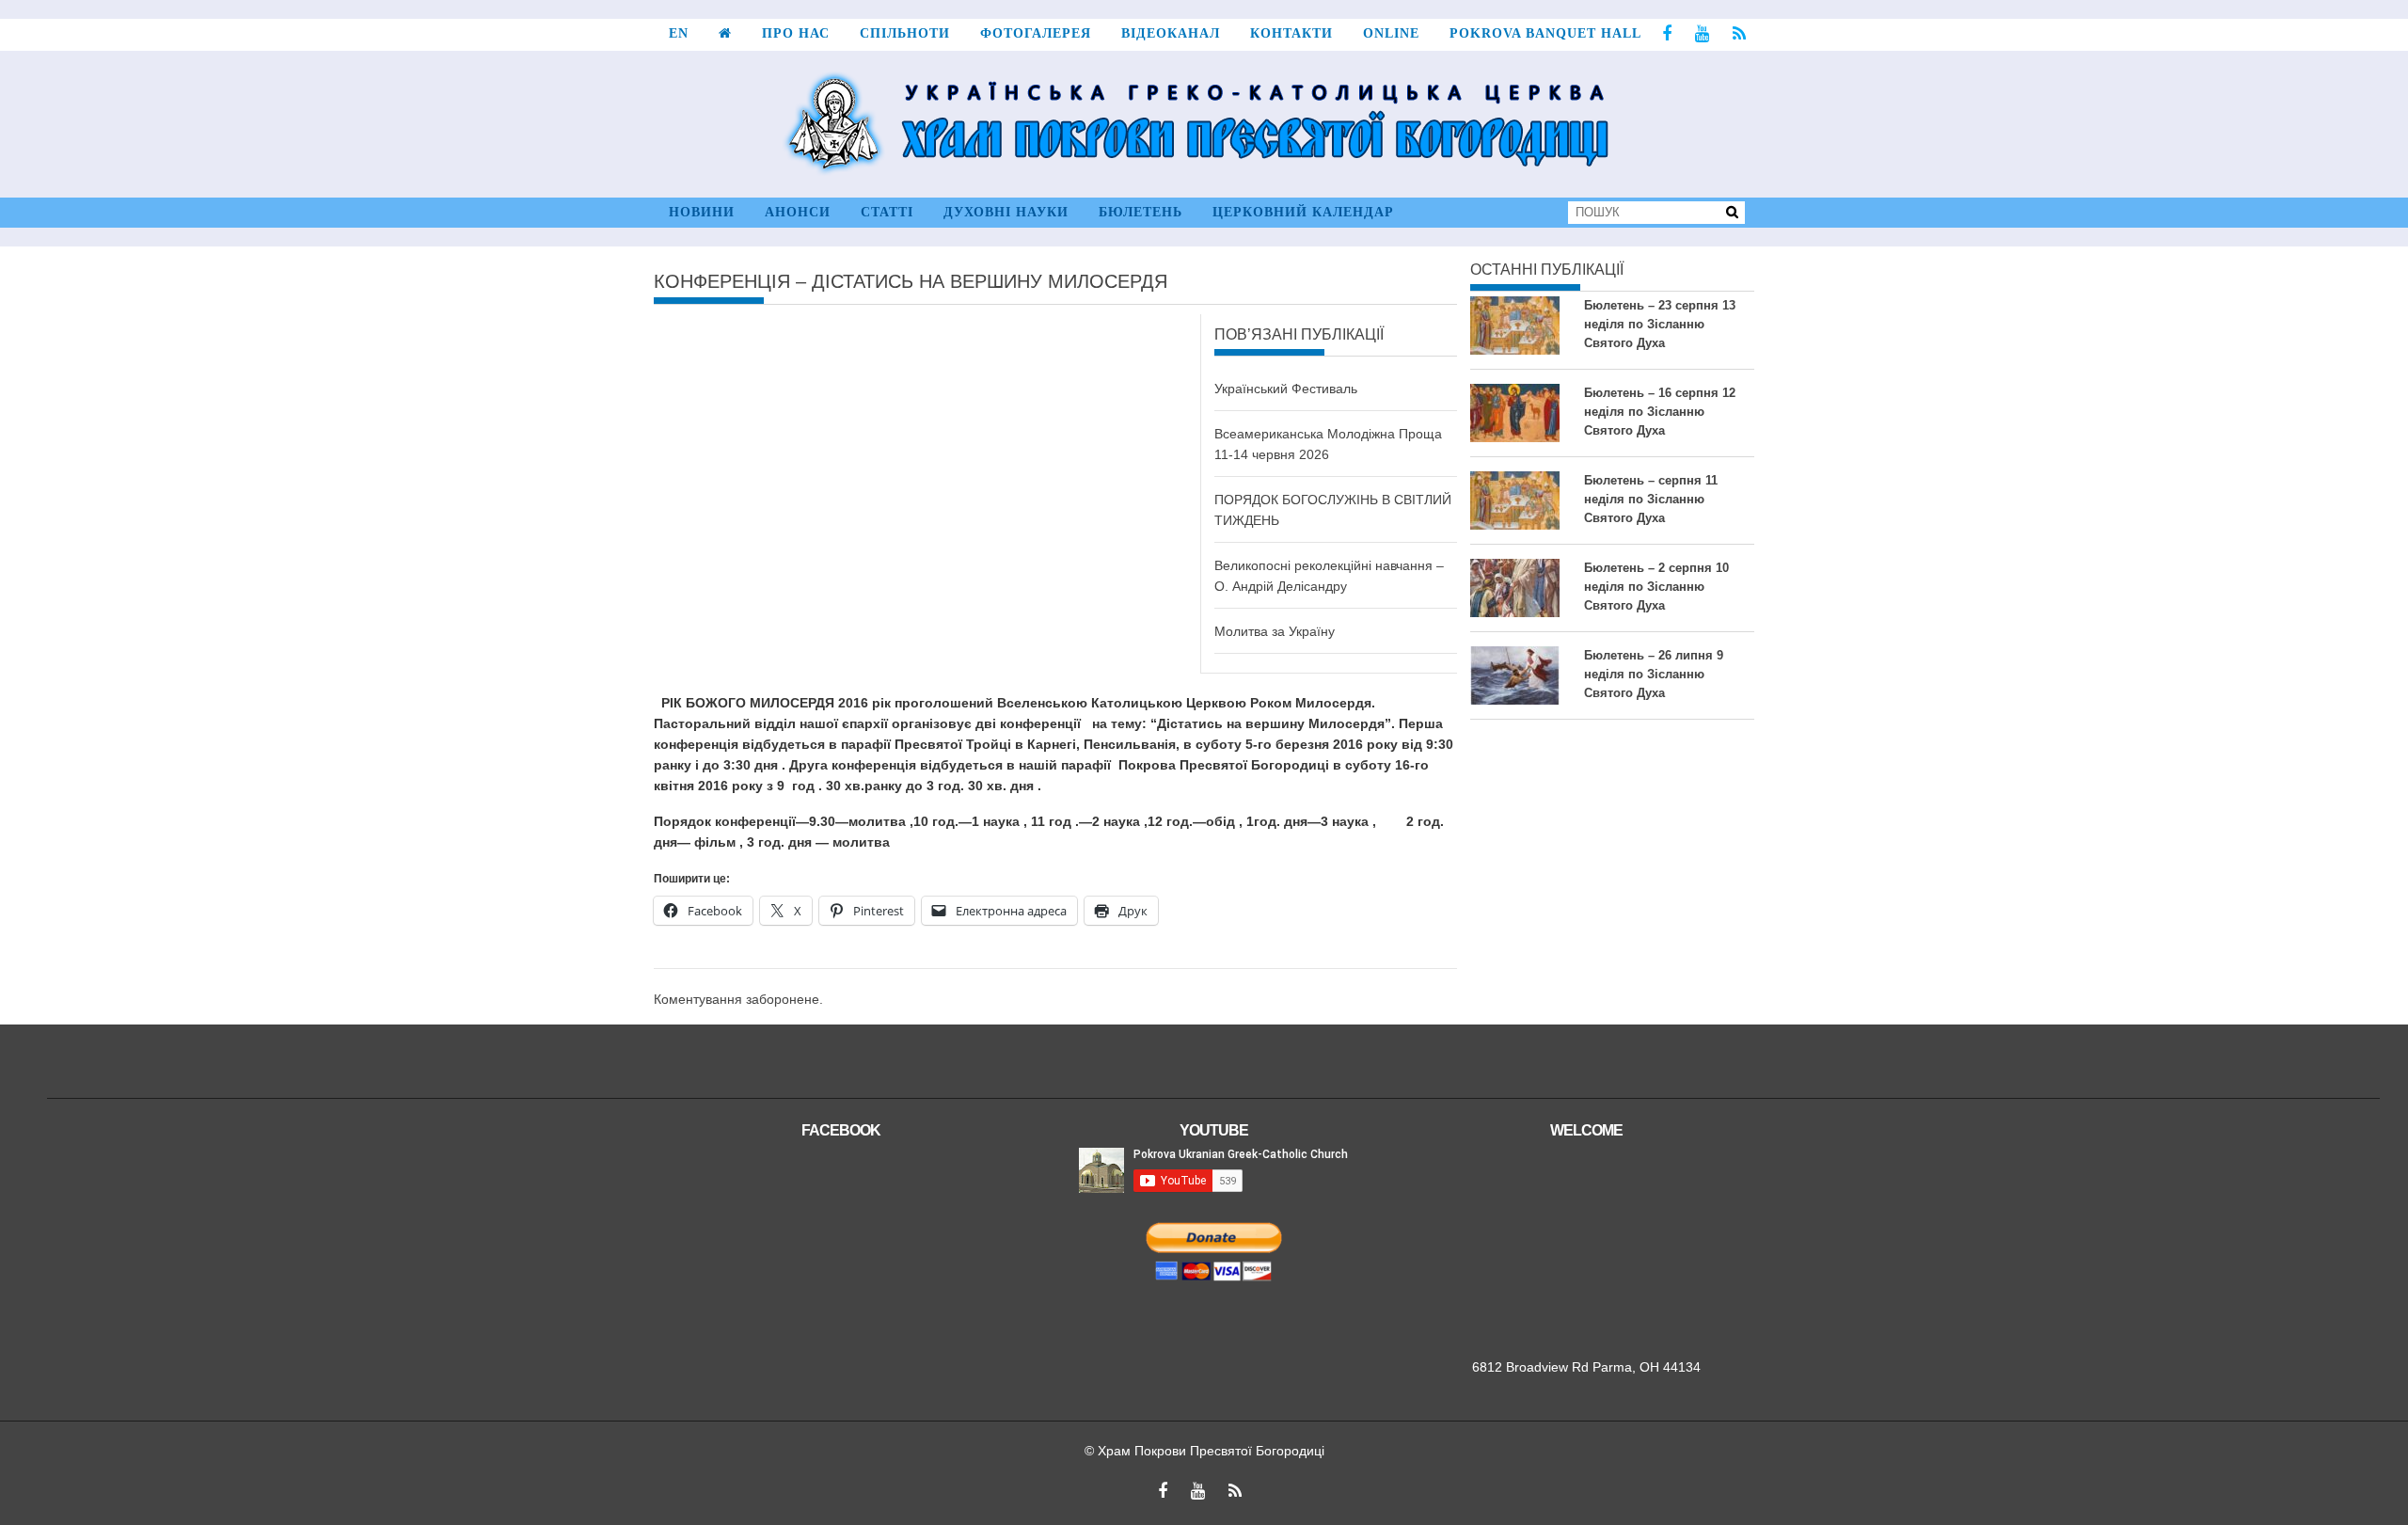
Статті (887, 212)
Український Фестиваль (1286, 389)
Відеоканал (1171, 33)
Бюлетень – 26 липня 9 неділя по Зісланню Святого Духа (1654, 674)
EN (679, 33)
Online (1391, 33)
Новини (702, 212)
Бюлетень (1141, 212)
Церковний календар (1303, 212)
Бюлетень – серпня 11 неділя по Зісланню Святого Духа (1651, 499)
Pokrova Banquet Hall (1545, 33)
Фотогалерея (1036, 33)
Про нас (796, 33)
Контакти (1291, 33)
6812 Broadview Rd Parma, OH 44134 (1586, 1367)
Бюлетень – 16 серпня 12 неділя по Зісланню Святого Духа (1660, 412)
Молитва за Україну (1275, 631)
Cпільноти (905, 33)
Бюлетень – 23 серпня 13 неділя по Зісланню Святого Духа (1660, 324)
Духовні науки (1006, 212)
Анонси (798, 212)
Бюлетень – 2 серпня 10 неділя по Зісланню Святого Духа (1656, 587)
